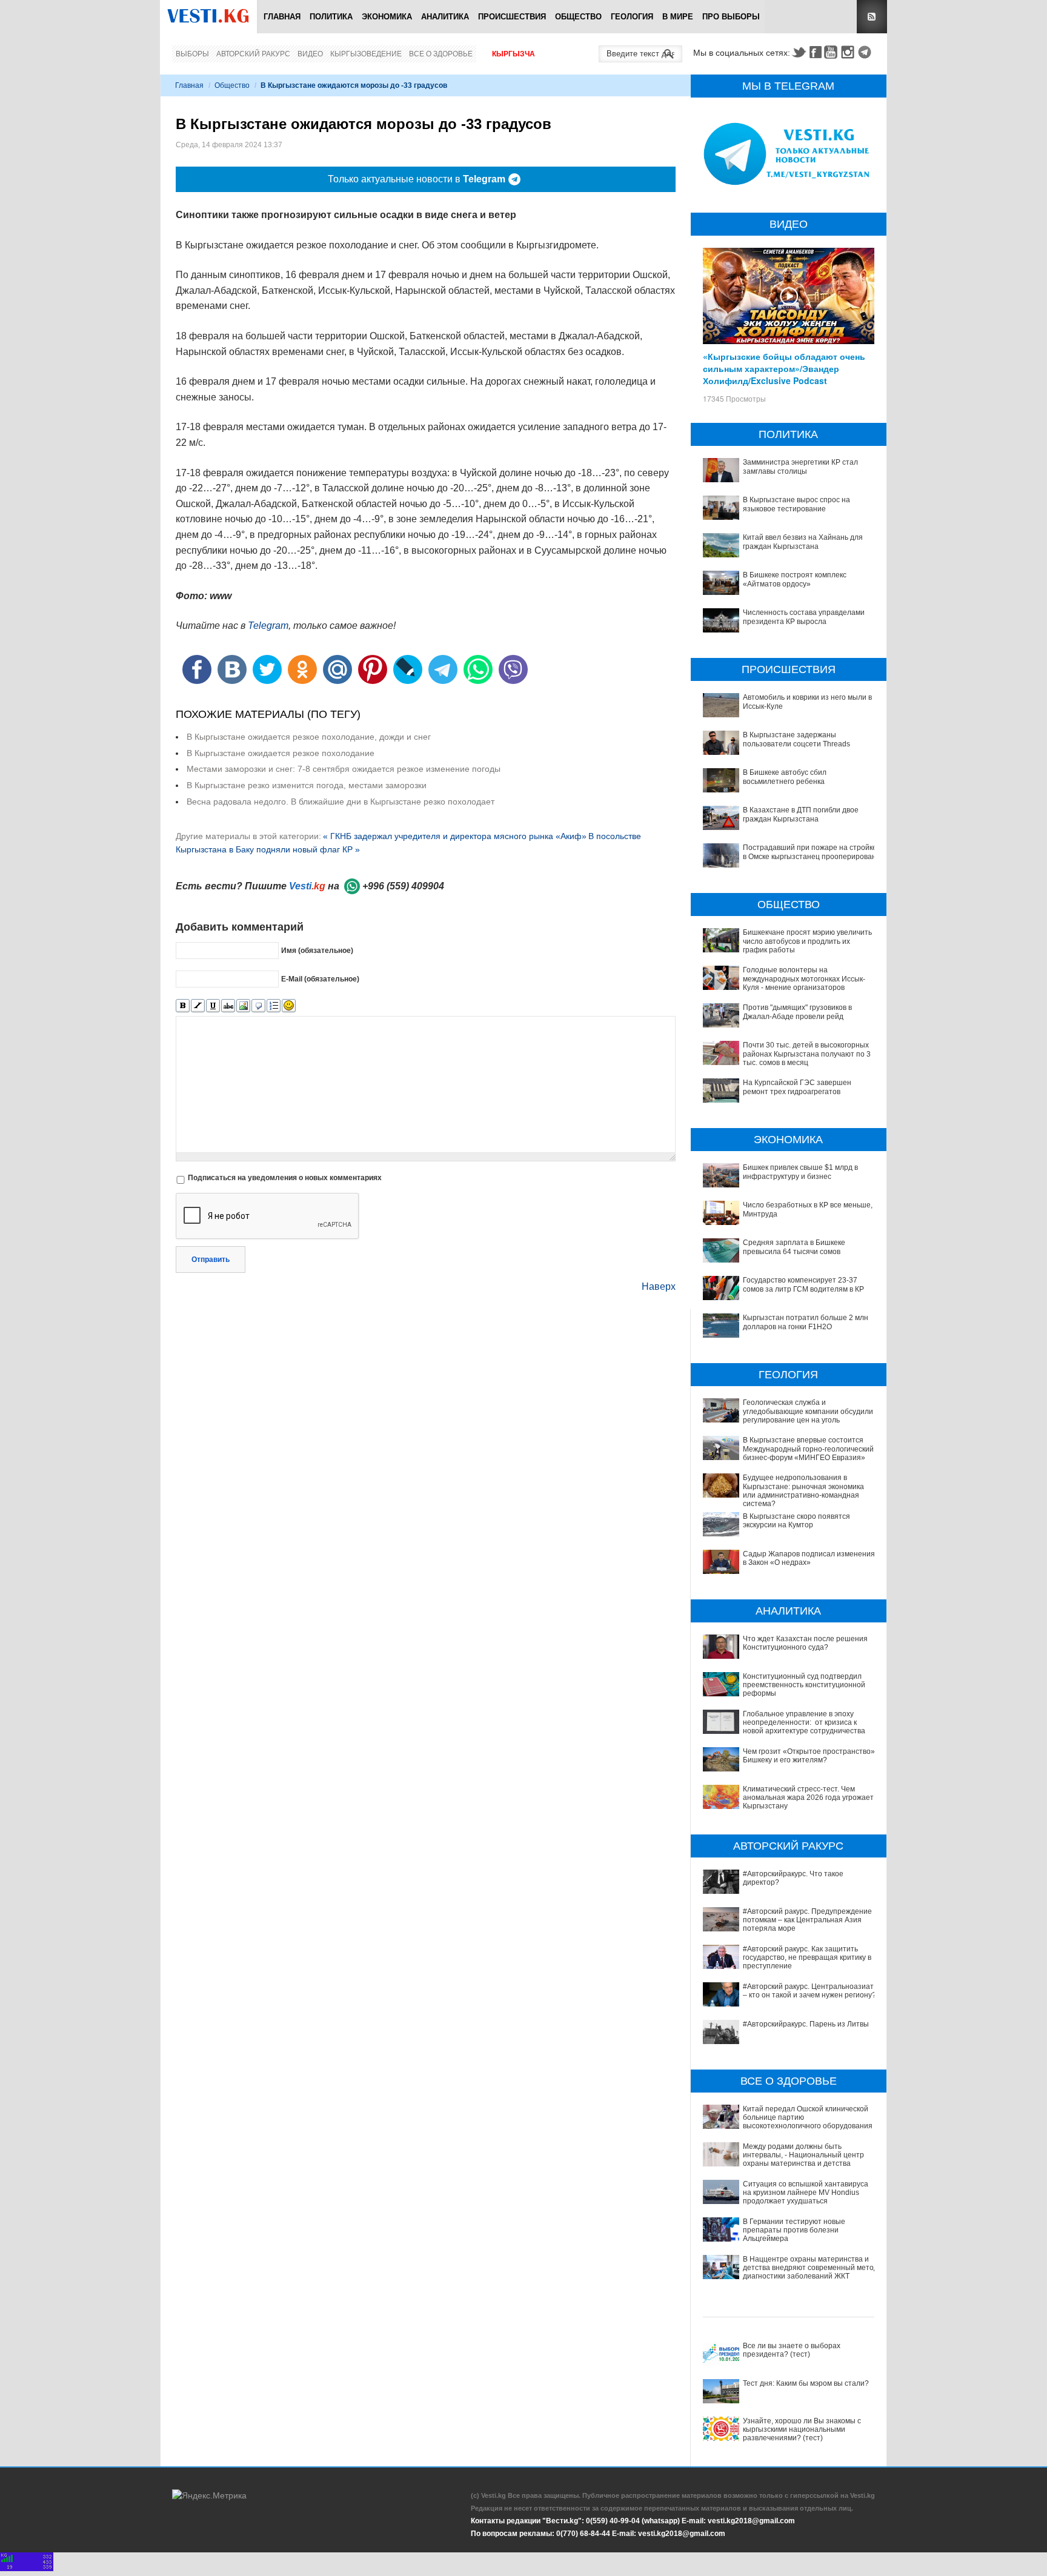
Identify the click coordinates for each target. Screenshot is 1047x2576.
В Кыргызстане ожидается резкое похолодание (281, 753)
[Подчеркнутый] (213, 1006)
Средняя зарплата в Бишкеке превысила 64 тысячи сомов (794, 1247)
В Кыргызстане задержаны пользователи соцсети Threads (796, 739)
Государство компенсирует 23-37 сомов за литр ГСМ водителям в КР (803, 1284)
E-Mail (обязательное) (320, 979)
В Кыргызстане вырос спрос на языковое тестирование (796, 504)
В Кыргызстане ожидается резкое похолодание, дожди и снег (309, 737)
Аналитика (445, 17)
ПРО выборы (731, 17)
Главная (282, 17)
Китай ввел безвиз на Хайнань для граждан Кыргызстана (803, 542)
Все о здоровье (441, 54)
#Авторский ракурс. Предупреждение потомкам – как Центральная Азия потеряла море (807, 1920)
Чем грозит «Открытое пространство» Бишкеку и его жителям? (809, 1756)
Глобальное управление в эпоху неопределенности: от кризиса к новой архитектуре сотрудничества (804, 1723)
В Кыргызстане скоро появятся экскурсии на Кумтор (796, 1521)
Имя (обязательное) (317, 951)
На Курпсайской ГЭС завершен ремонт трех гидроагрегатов (797, 1087)
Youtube (833, 52)
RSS (872, 17)
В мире (678, 17)
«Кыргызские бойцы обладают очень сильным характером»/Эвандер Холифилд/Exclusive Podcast (784, 368)
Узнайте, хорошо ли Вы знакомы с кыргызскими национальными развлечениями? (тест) (802, 2430)
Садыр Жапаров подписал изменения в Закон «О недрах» (809, 1558)
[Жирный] (183, 1006)
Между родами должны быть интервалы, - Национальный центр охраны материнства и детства (803, 2155)
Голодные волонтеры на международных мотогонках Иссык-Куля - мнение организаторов (804, 979)
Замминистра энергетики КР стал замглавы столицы (800, 466)
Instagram (849, 52)
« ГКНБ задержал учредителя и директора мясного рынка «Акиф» (455, 836)
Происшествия (512, 17)
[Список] (274, 1006)
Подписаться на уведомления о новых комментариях (285, 1178)
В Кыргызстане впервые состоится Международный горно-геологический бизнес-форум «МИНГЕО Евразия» (808, 1449)
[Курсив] (198, 1006)
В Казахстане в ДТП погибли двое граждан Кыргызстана (801, 814)
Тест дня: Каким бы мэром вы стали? (806, 2383)
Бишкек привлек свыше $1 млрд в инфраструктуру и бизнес (800, 1172)
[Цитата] (258, 1006)
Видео (310, 54)
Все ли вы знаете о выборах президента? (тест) (792, 2350)
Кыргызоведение (366, 54)
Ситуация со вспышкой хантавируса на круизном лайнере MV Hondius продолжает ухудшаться (806, 2193)
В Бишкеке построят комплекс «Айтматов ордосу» (795, 579)
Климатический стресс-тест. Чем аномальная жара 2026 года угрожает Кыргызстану (808, 1798)
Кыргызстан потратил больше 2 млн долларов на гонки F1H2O (806, 1322)
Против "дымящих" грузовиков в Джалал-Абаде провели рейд (797, 1012)
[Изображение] (243, 1006)
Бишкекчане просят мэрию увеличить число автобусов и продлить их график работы (807, 941)
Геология (632, 17)
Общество (578, 17)
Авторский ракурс (253, 54)
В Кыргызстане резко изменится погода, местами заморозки (307, 785)
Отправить (211, 1260)
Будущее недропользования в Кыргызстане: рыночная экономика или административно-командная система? (803, 1491)
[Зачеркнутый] (228, 1006)
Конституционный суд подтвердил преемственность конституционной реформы (804, 1685)
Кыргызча (514, 54)
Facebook (816, 52)
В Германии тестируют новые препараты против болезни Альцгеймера (794, 2230)
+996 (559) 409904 (403, 886)
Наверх (659, 1286)
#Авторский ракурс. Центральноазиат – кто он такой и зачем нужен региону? (809, 1991)
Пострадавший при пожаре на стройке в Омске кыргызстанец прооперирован (810, 852)
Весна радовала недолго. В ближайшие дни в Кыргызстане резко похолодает (341, 802)
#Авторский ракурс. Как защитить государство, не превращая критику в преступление (807, 1958)
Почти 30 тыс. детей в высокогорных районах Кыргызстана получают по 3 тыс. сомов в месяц (807, 1054)
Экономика (387, 17)
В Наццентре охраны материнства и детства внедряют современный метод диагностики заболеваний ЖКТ (810, 2268)
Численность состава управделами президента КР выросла (804, 617)
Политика (331, 17)
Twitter (799, 52)
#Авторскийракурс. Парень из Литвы (806, 2024)
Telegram (866, 52)
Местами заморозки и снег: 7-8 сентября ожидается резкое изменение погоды (344, 769)
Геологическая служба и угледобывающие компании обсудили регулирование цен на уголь (808, 1411)
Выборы (192, 54)
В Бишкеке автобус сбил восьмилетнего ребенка (785, 777)
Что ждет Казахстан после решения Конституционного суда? (805, 1643)
